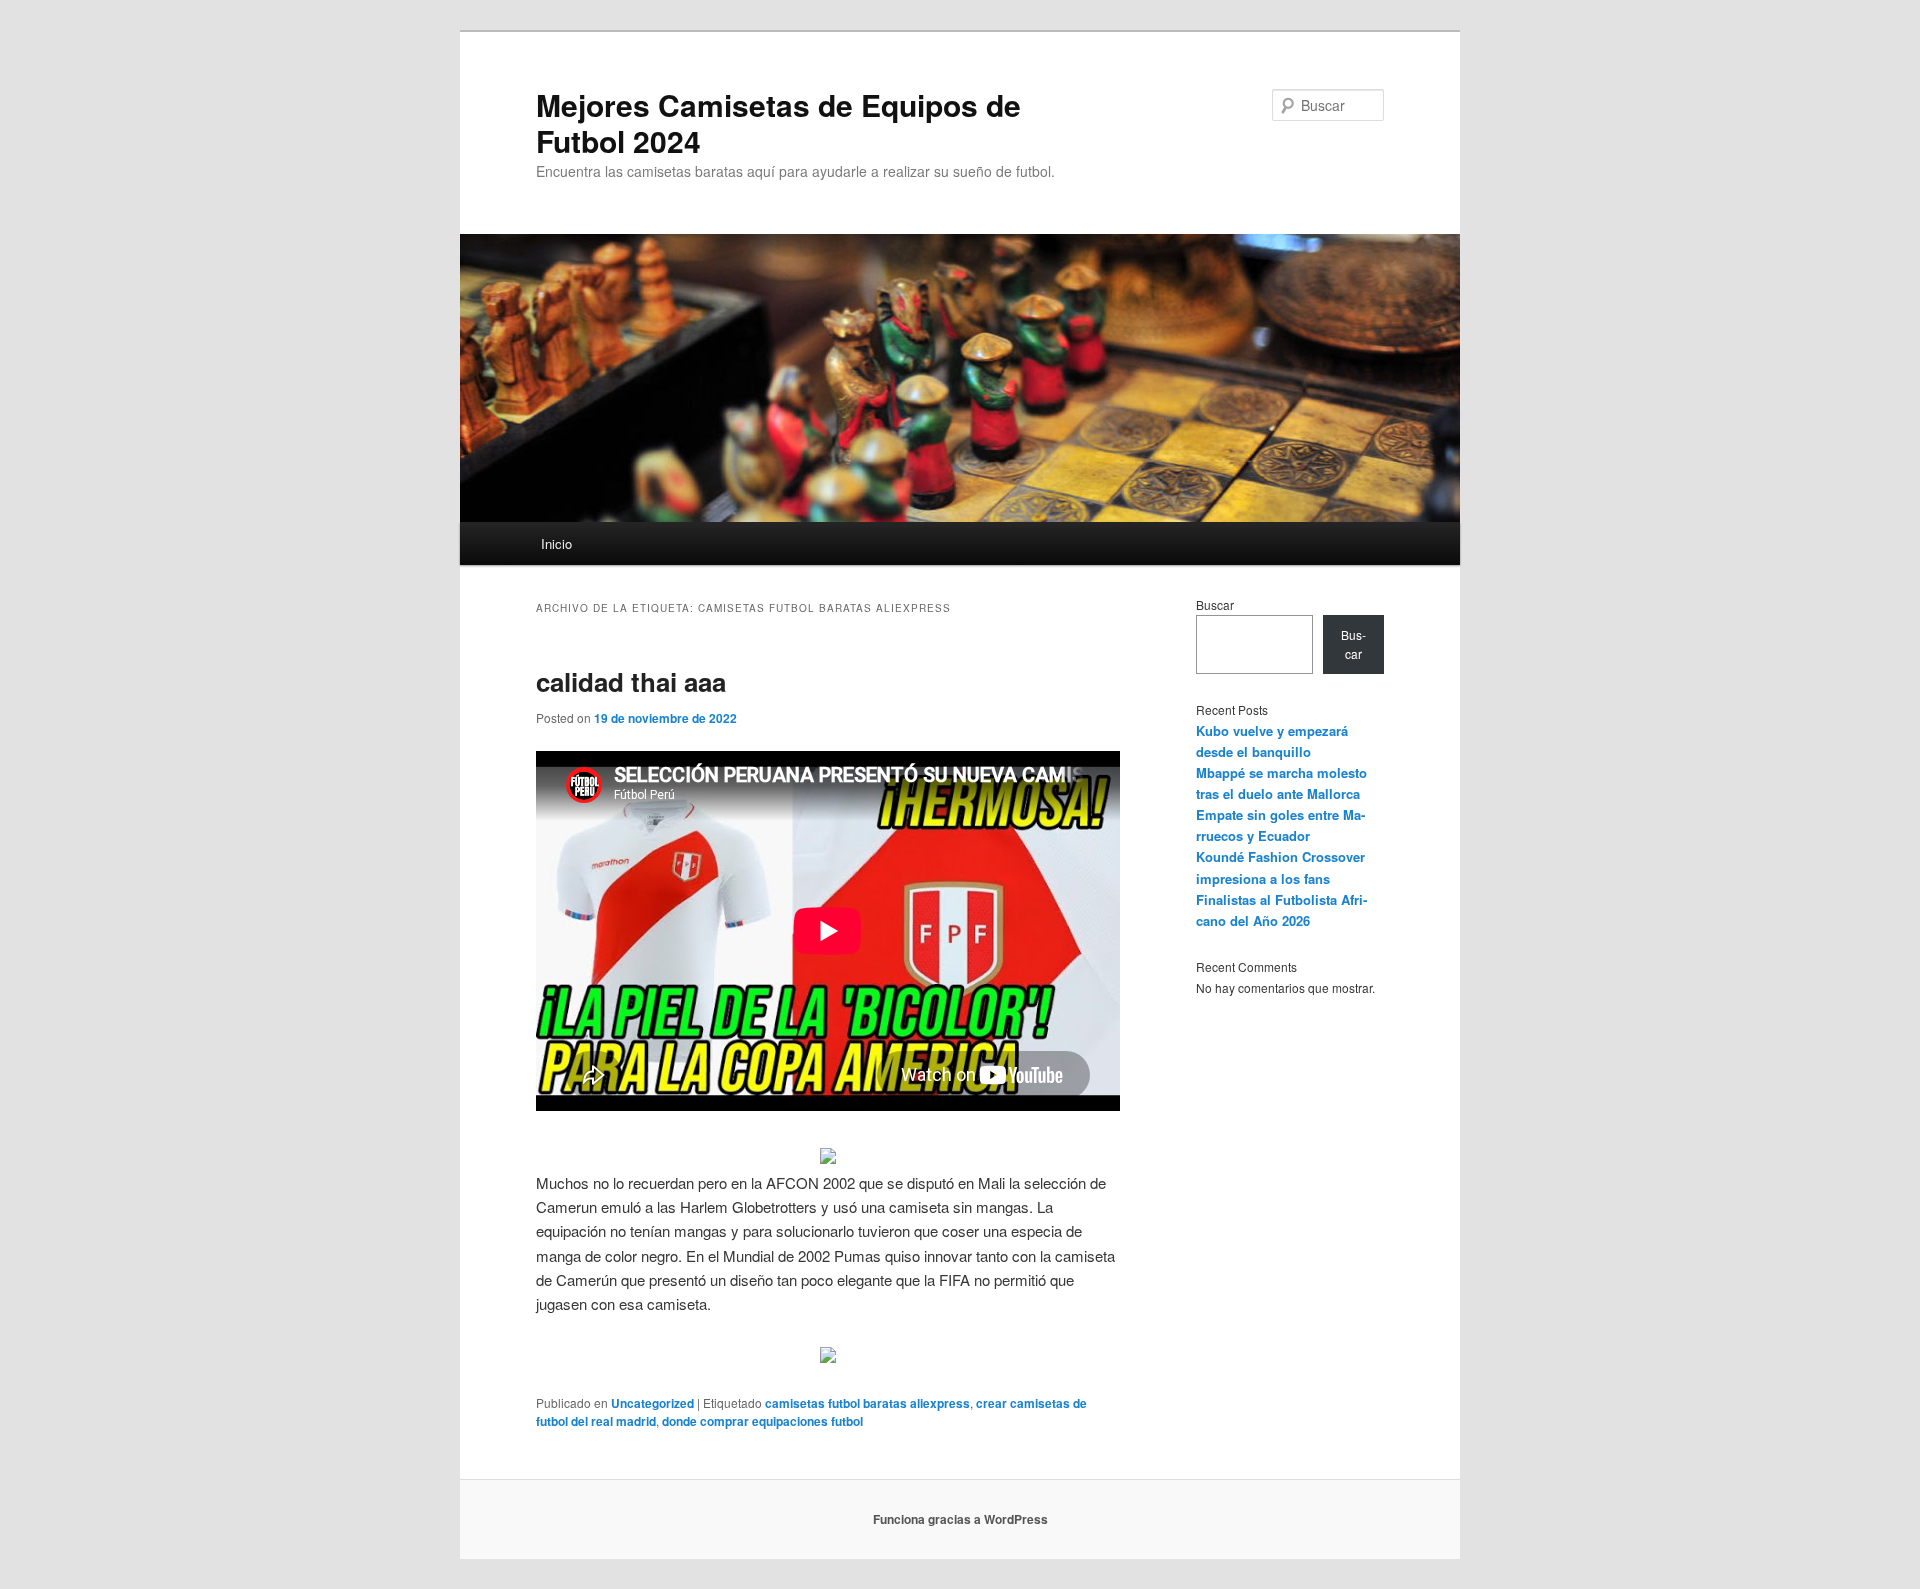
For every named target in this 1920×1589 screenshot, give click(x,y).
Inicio (556, 543)
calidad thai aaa (631, 681)
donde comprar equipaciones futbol (762, 1421)
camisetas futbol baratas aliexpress (867, 1403)
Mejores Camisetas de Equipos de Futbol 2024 (778, 122)
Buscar (1215, 604)
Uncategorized (652, 1403)
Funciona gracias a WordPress (960, 1519)
